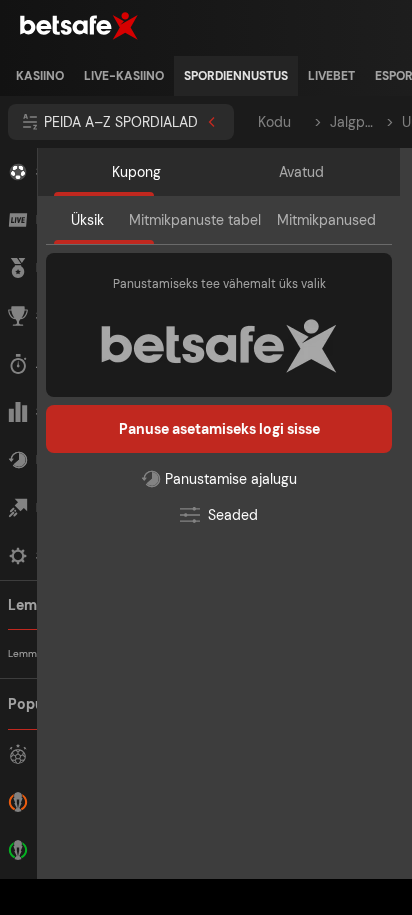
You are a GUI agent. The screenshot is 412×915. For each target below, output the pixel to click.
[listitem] (40, 76)
